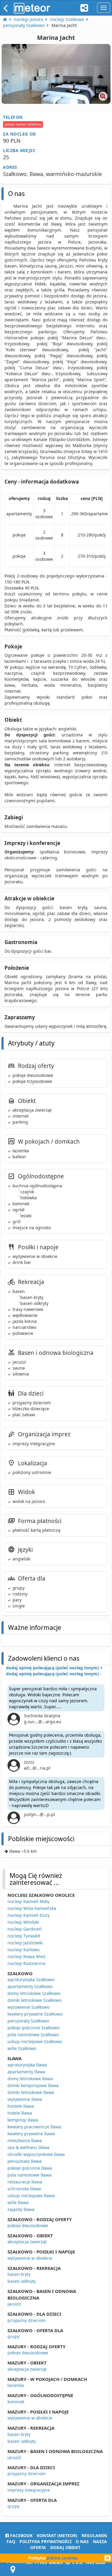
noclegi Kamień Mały (28, 1901)
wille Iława (18, 2202)
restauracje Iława (25, 2182)
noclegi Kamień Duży (29, 1915)
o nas (82, 2541)
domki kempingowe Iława (33, 2085)
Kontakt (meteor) (57, 2535)
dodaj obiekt (65, 2547)
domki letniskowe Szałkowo (34, 2000)
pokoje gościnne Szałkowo (33, 2028)
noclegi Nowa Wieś (26, 1956)
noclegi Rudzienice (26, 1963)
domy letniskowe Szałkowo (34, 1993)
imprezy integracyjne (29, 2490)
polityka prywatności (45, 2541)
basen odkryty (22, 2281)
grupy (13, 2336)
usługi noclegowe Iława (31, 2196)
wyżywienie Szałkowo (29, 2007)
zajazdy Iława (21, 2209)
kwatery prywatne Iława (31, 2134)
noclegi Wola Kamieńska (32, 1908)
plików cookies (62, 2558)
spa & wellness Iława (28, 2147)
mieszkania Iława (25, 2140)
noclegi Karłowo (23, 1950)
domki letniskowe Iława (31, 2092)
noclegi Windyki (23, 1922)
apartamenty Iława (26, 2072)
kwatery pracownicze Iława (34, 2127)
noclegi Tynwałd (24, 1936)
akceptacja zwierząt (27, 2242)
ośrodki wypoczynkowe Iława (36, 2154)
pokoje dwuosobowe (28, 2225)
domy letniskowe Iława (30, 2079)
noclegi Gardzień (24, 1929)
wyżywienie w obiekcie (30, 2258)
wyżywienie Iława (25, 2099)
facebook (21, 2535)
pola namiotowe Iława (29, 2175)
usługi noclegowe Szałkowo (35, 2041)
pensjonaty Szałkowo (28, 2021)
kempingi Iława (23, 2120)
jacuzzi (14, 2304)
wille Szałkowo (22, 2048)
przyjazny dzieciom (27, 2320)
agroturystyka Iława (27, 2065)
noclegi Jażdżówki (25, 1943)
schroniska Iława (24, 2189)
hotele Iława (20, 2113)
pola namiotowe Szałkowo (33, 2035)
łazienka (16, 2385)
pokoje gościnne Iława (30, 2168)
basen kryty (19, 2274)
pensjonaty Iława (24, 2161)
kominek (16, 2402)
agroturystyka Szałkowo (31, 1980)
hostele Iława (21, 2106)
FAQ (11, 2541)
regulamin (94, 2535)
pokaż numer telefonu (23, 124)
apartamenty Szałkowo (30, 1986)
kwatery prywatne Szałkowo (35, 2014)
